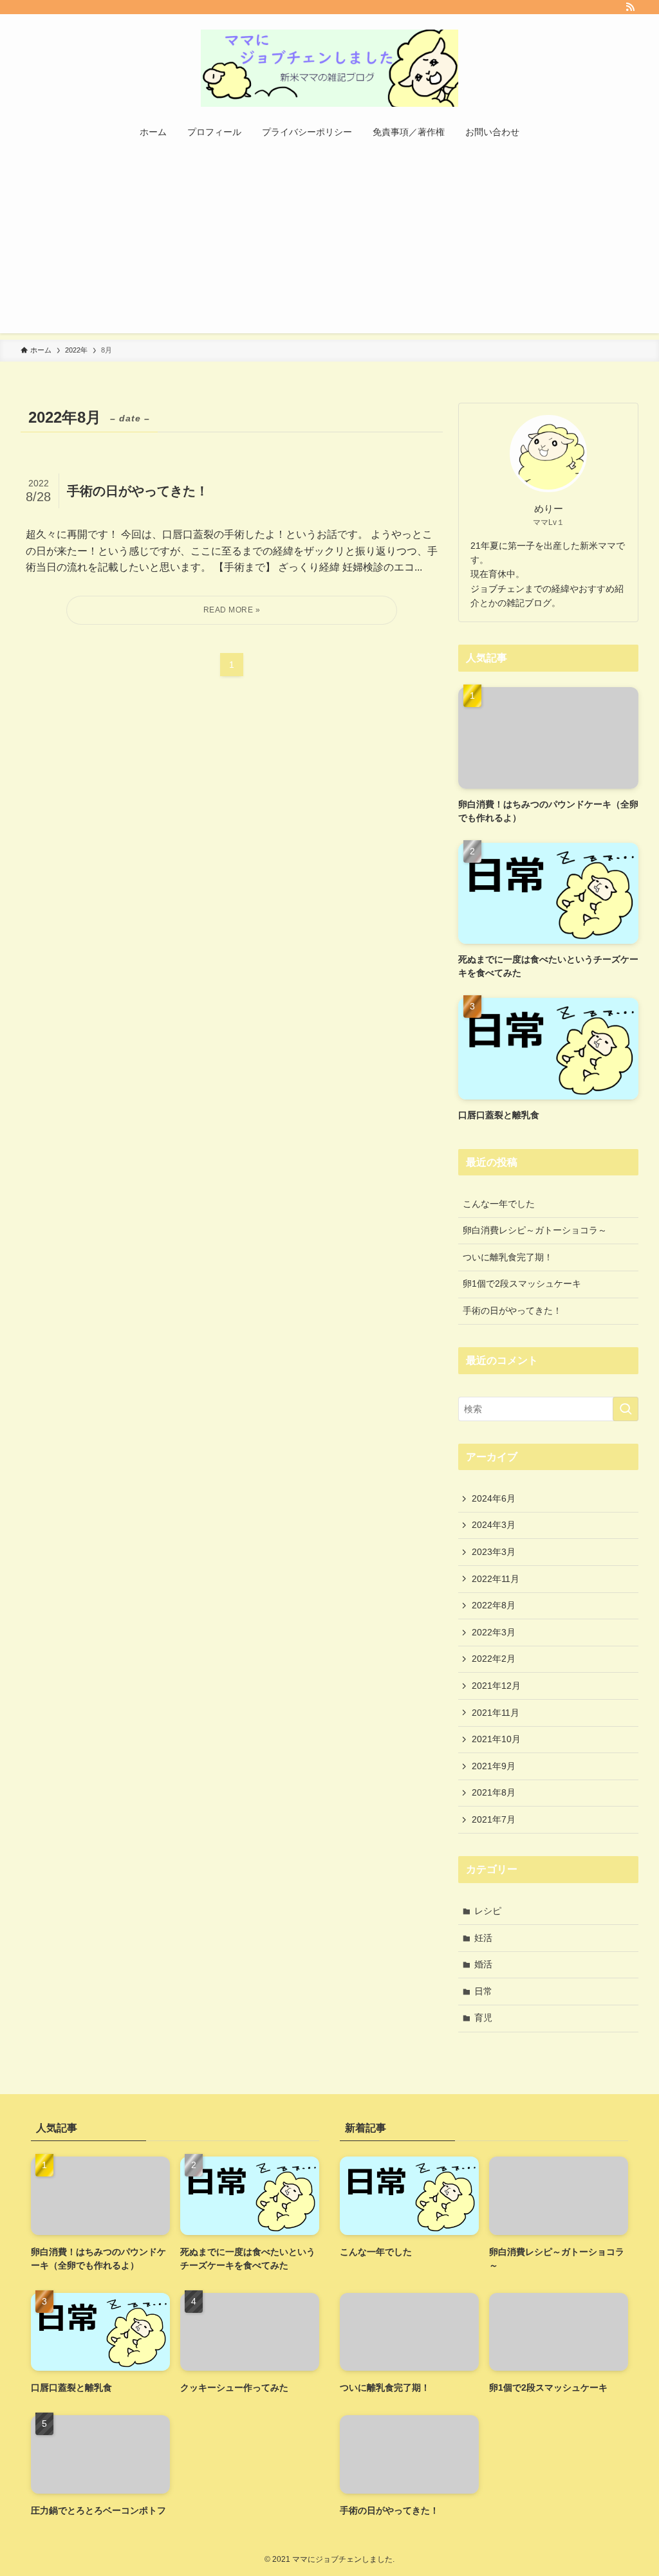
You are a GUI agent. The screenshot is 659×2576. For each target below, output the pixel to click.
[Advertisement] (329, 243)
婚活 (483, 1964)
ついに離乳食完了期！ (508, 1257)
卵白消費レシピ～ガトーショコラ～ (535, 1230)
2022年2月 (494, 1659)
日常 (483, 1991)
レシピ (488, 1911)
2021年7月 (494, 1819)
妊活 (483, 1938)
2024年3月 (494, 1525)
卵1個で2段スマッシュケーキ (522, 1283)
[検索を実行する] (626, 1409)
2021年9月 (494, 1766)
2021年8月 (494, 1792)
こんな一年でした (499, 1204)
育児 (483, 2018)
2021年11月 (496, 1713)
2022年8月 (494, 1605)
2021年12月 (496, 1686)
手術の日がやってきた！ (512, 1311)
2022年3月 (494, 1632)
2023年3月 (494, 1552)
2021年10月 (496, 1739)
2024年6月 (494, 1498)
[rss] (630, 7)
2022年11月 (496, 1579)
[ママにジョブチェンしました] (329, 68)
